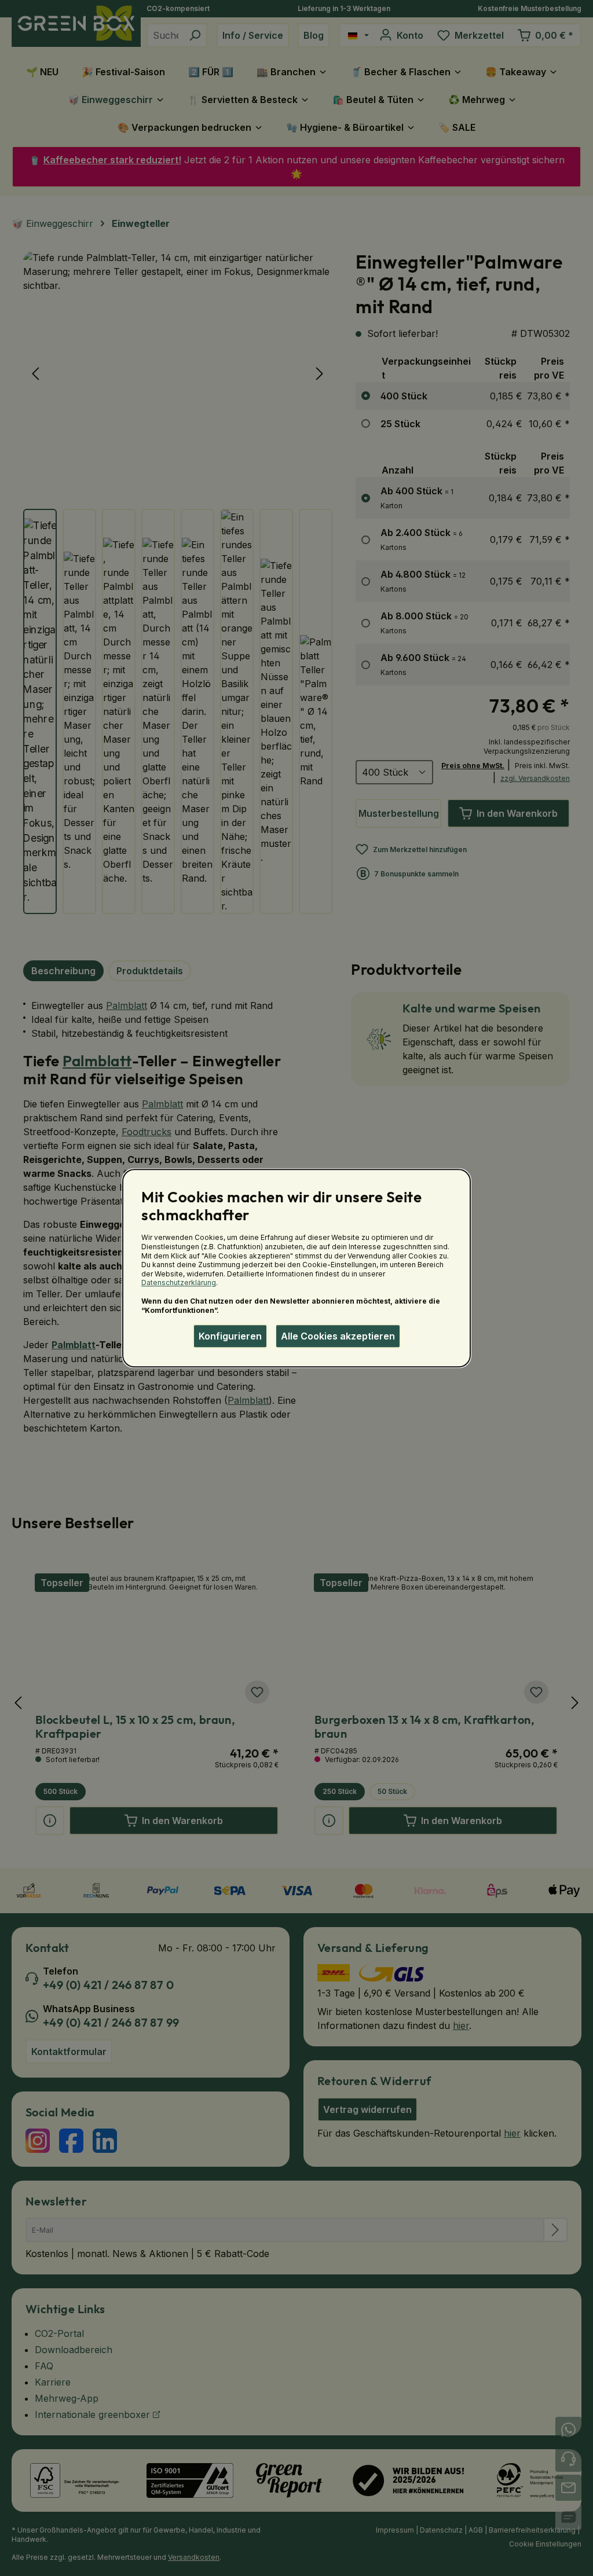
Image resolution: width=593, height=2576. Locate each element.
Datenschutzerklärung (179, 1283)
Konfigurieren (230, 1336)
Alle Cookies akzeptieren (338, 1336)
